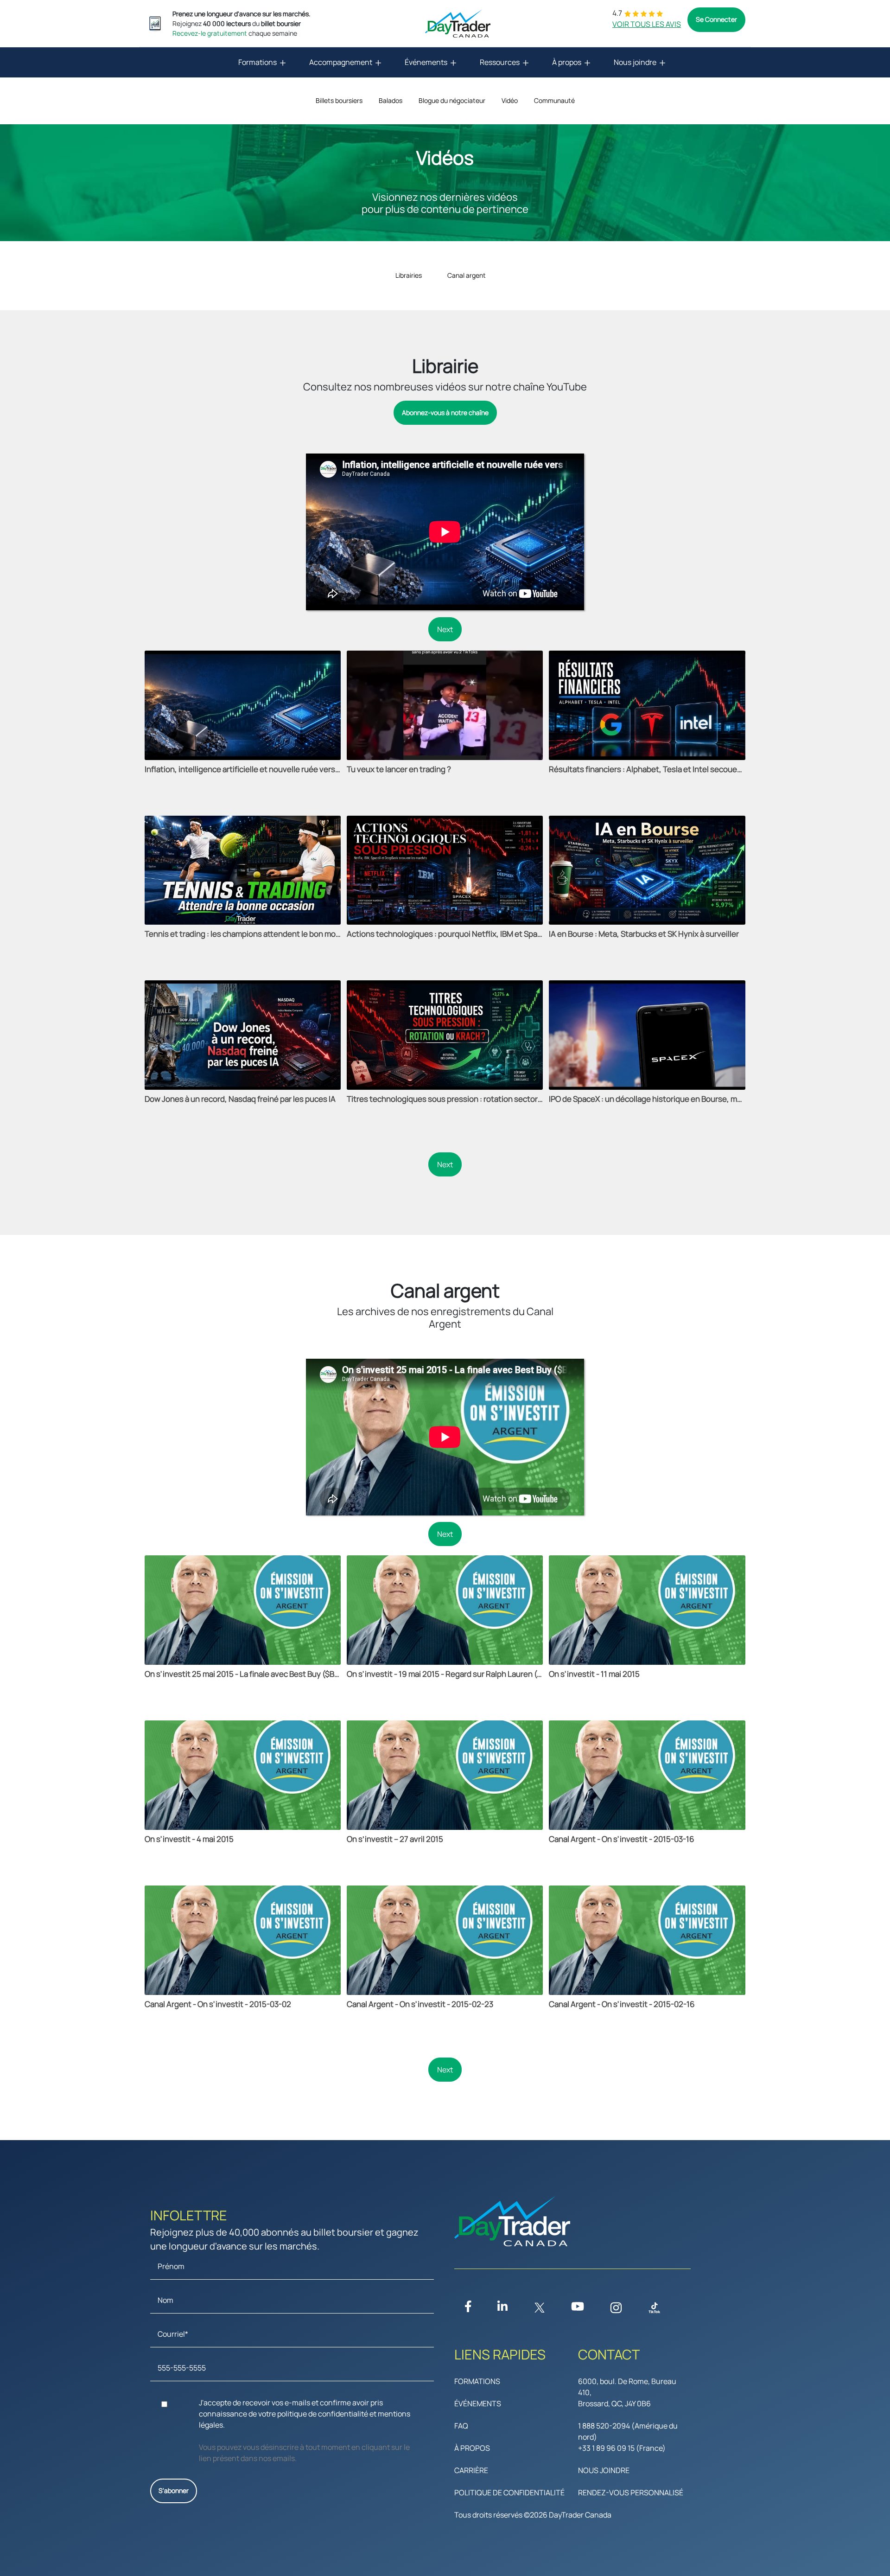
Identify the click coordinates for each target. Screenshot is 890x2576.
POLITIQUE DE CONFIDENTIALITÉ (509, 2493)
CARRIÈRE (471, 2470)
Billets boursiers (339, 100)
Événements (426, 62)
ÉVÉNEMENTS (478, 2403)
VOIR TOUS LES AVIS (647, 24)
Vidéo (510, 100)
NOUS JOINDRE (604, 2470)
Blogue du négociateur (452, 100)
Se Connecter (716, 19)
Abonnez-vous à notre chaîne (445, 412)
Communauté (554, 100)
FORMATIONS (477, 2381)
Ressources (500, 62)
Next (445, 629)
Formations (257, 62)
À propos (567, 62)
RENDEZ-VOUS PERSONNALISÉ (631, 2493)
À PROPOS (472, 2448)
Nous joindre (635, 62)
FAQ (461, 2426)
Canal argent (467, 275)
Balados (391, 100)
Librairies (409, 275)
